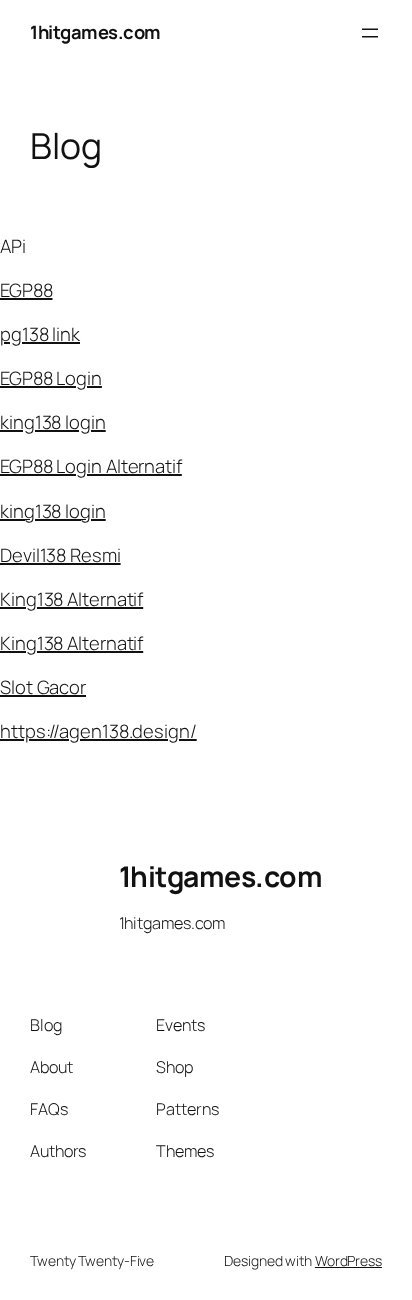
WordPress (348, 1260)
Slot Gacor (43, 687)
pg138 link (40, 334)
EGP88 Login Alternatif (91, 466)
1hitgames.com (95, 32)
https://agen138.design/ (98, 731)
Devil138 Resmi (60, 555)
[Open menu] (370, 33)
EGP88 (26, 290)
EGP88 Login (51, 378)
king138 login (53, 422)
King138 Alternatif (71, 599)
